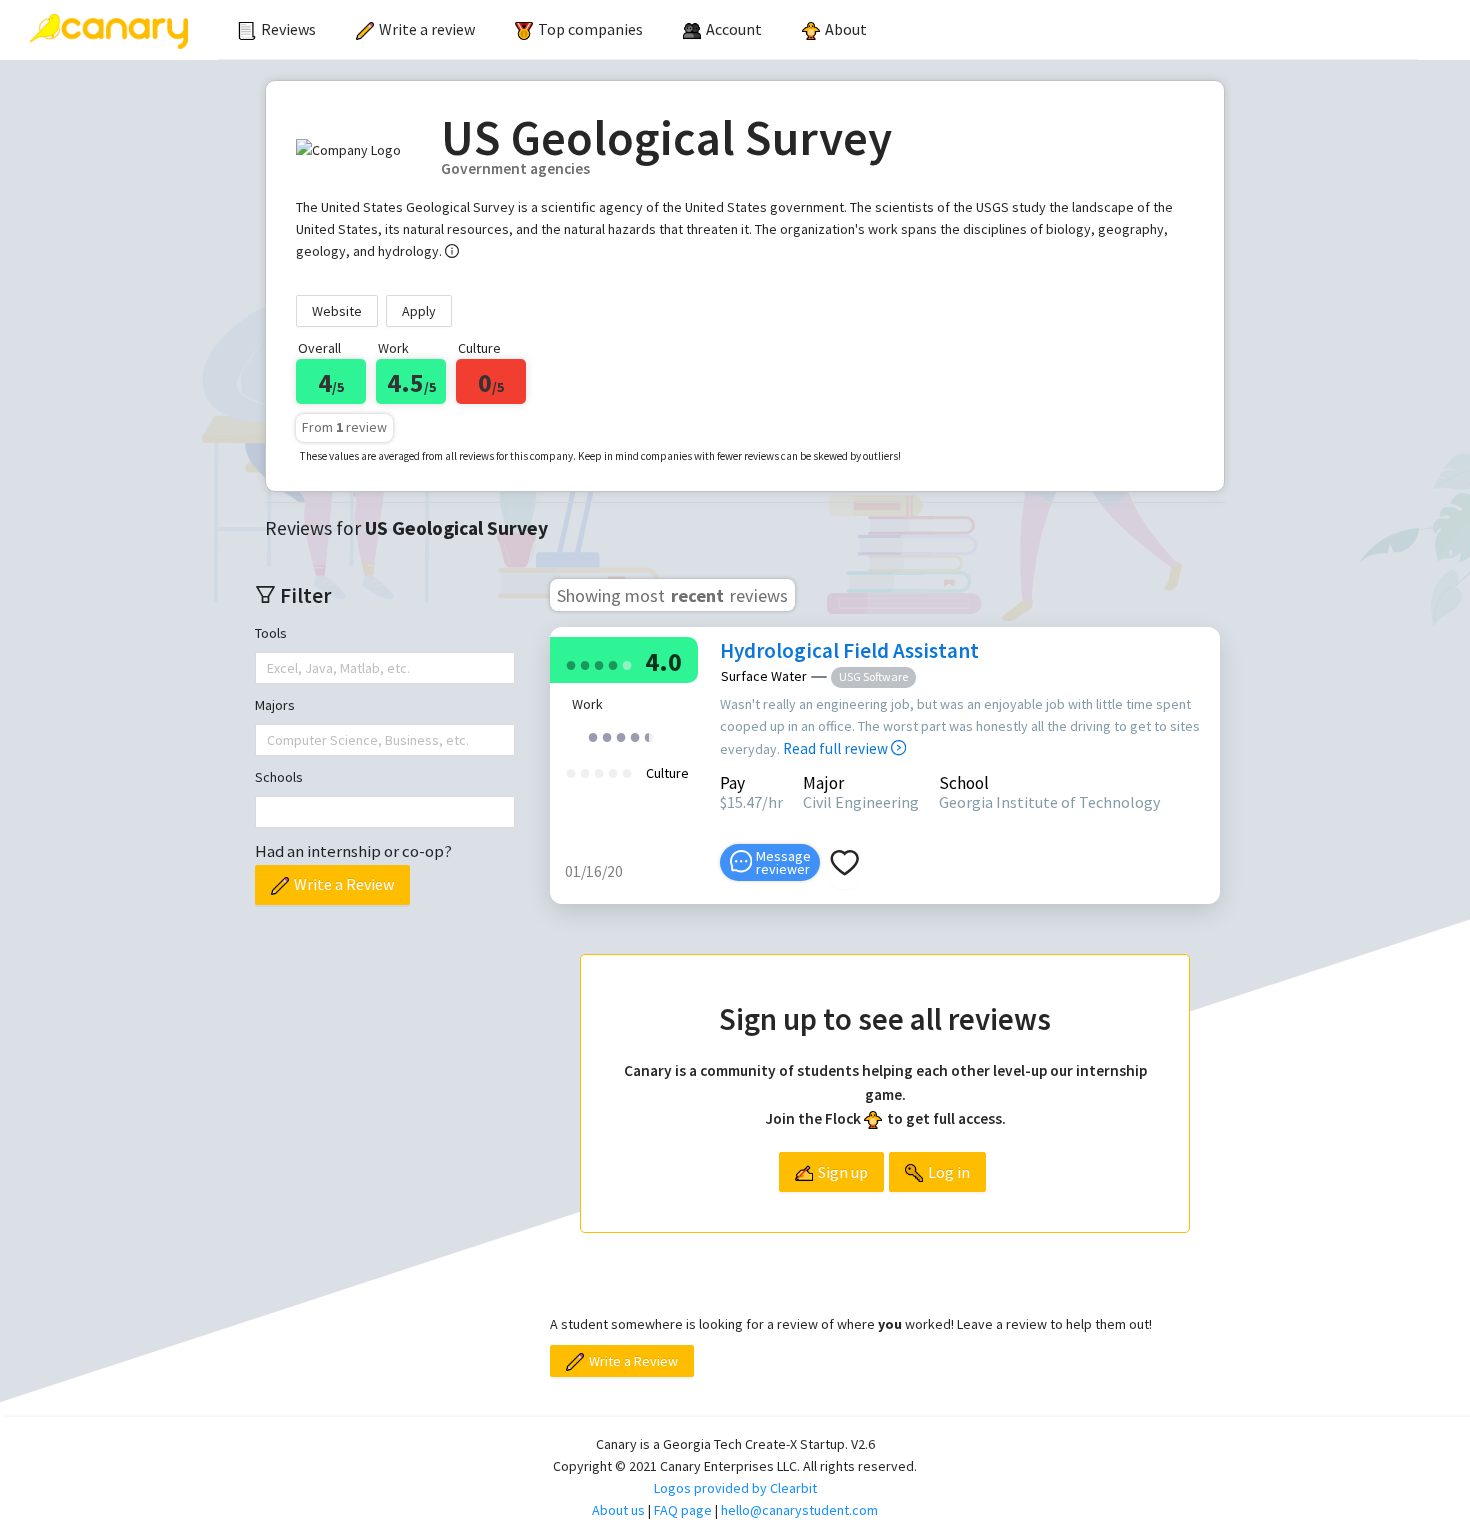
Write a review (427, 29)
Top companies (590, 29)
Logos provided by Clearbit (735, 1488)
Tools (271, 633)
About (846, 29)
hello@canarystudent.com (799, 1510)
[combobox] (269, 668)
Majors (275, 705)
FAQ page (683, 1510)
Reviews (288, 29)
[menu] (818, 30)
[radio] (571, 663)
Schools (279, 777)
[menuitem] (277, 30)
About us (618, 1510)
